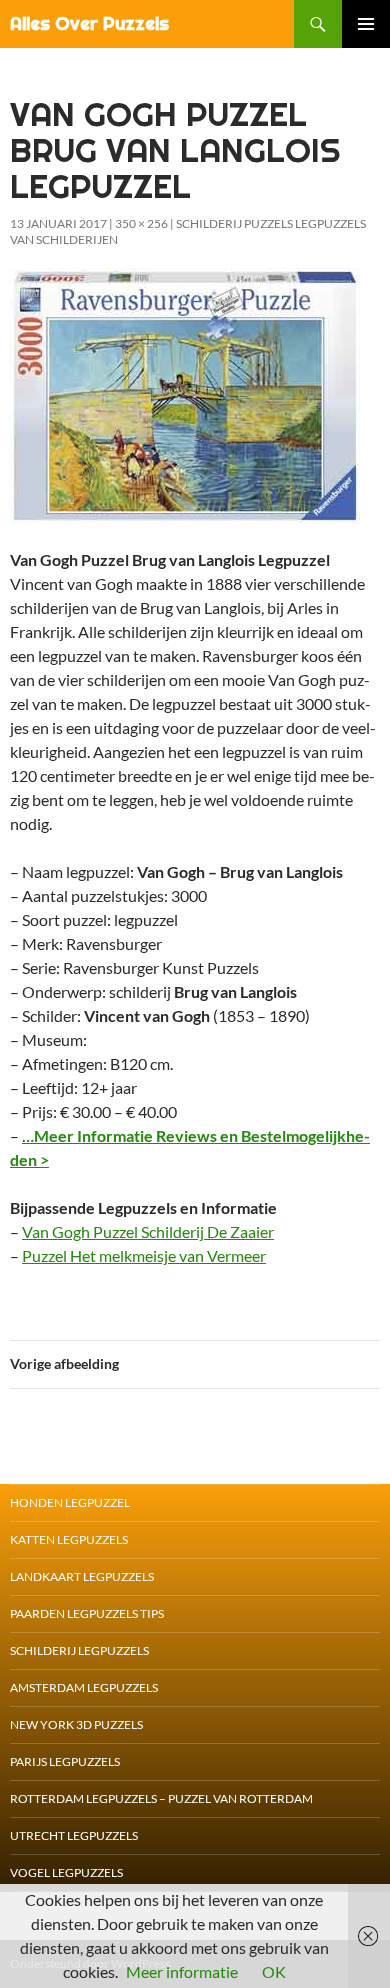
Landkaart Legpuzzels (82, 1576)
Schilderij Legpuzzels (79, 1650)
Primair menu (366, 24)
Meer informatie (182, 1971)
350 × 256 (141, 223)
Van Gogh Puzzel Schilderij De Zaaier (148, 1231)
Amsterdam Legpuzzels (84, 1687)
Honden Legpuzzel (70, 1502)
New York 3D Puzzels (76, 1724)
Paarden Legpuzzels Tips (87, 1613)
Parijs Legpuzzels (65, 1761)
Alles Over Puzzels (89, 23)
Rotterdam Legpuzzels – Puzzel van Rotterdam (161, 1798)
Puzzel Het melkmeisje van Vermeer (144, 1255)
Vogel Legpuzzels (66, 1872)
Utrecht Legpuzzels (74, 1835)
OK (274, 1971)
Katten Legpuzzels (69, 1539)
